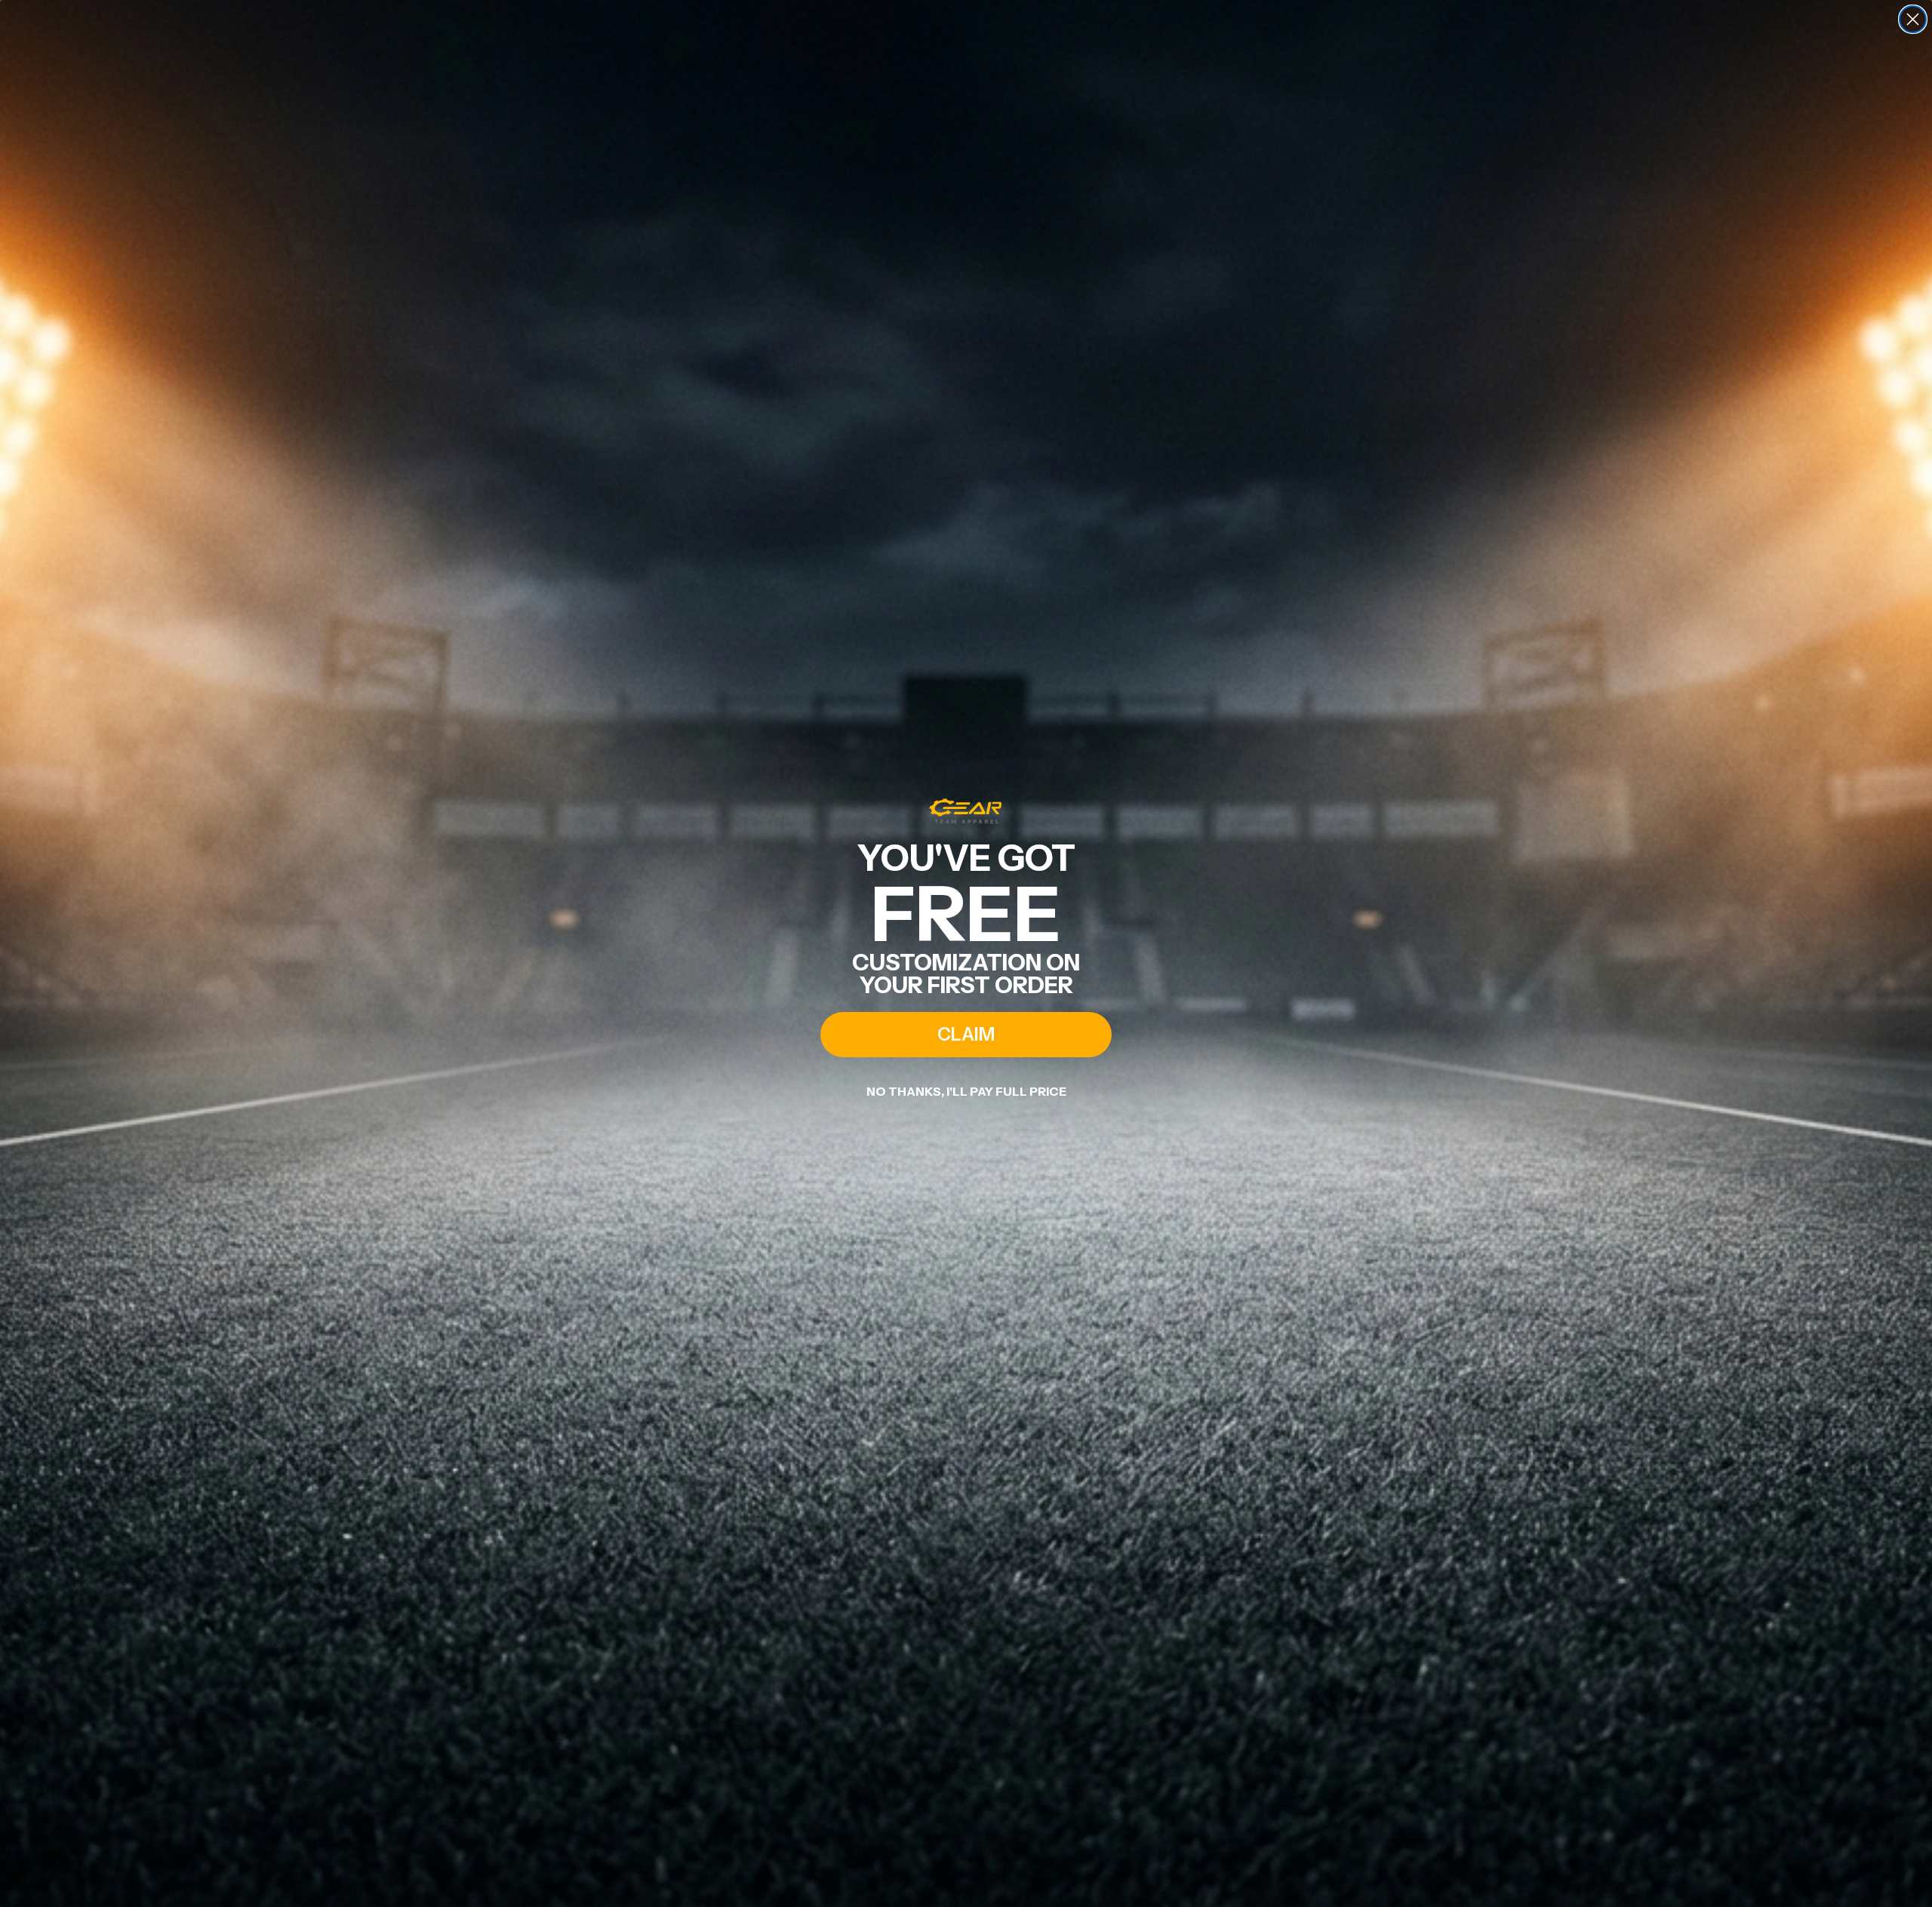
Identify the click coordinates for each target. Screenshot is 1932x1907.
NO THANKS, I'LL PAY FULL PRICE (966, 1091)
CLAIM (966, 1034)
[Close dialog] (1913, 19)
